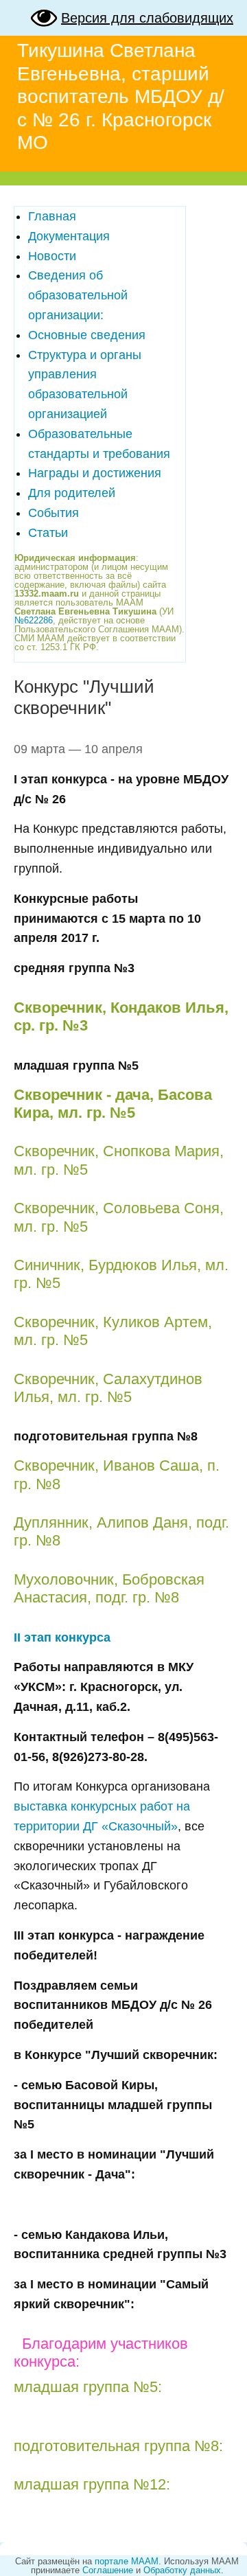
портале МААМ (127, 2561)
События (54, 513)
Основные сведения (87, 335)
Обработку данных (182, 2570)
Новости (52, 256)
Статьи (48, 533)
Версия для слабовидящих (147, 18)
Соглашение (108, 2570)
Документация (69, 236)
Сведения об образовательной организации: (78, 295)
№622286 (34, 620)
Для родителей (72, 493)
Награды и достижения (95, 473)
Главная (52, 216)
